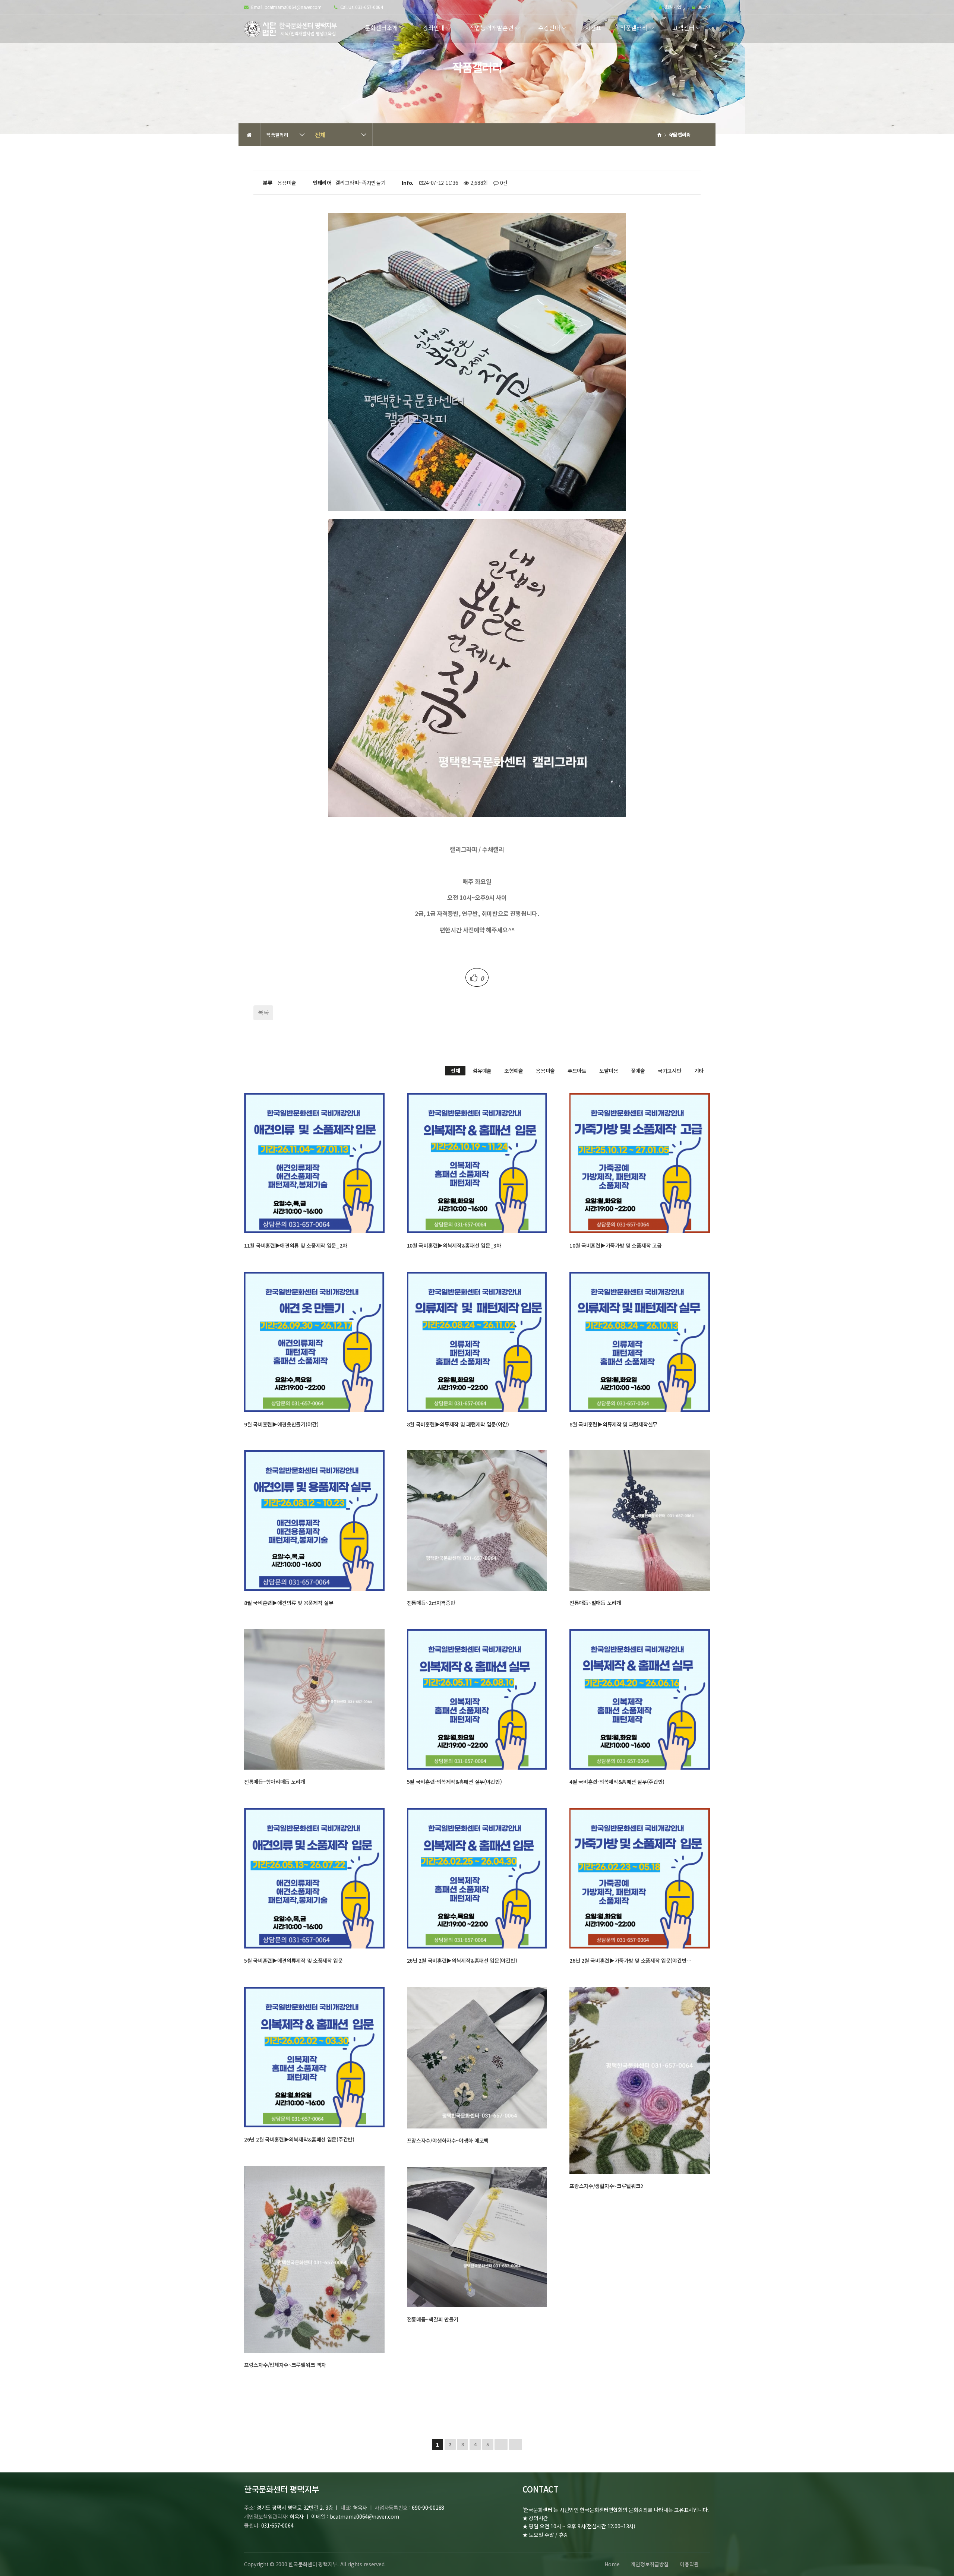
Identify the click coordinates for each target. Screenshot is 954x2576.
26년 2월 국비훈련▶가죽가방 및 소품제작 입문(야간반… (631, 1960)
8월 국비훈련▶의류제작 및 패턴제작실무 (613, 1424)
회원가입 (672, 7)
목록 (263, 1012)
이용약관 (689, 2564)
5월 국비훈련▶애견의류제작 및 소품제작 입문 (293, 1960)
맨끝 (516, 2444)
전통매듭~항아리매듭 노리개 (275, 1782)
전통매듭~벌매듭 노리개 (595, 1603)
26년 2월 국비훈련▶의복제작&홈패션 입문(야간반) (462, 1960)
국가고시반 (670, 1071)
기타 (699, 1071)
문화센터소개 (381, 28)
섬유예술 (482, 1071)
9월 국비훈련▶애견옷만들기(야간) (281, 1424)
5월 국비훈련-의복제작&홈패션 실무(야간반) (454, 1782)
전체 (320, 135)
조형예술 (514, 1071)
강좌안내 (434, 28)
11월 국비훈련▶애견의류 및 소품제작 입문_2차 (296, 1245)
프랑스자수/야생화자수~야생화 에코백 (448, 2140)
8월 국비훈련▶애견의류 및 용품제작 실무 (289, 1603)
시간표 (593, 28)
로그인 (703, 7)
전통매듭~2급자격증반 (431, 1603)
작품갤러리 (634, 28)
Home (612, 2564)
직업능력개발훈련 (492, 28)
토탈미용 (609, 1071)
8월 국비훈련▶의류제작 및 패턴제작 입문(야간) (458, 1424)
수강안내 (549, 28)
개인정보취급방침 (650, 2564)
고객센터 (683, 28)
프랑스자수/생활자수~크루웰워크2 (606, 2186)
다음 (501, 2444)
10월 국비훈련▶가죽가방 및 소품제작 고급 (615, 1245)
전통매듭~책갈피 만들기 (433, 2319)
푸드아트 (577, 1071)
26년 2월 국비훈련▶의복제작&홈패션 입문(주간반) (299, 2139)
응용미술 (545, 1071)
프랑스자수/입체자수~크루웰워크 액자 (285, 2365)
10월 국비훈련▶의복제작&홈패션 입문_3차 (454, 1245)
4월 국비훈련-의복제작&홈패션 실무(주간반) (617, 1782)
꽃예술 (638, 1071)
